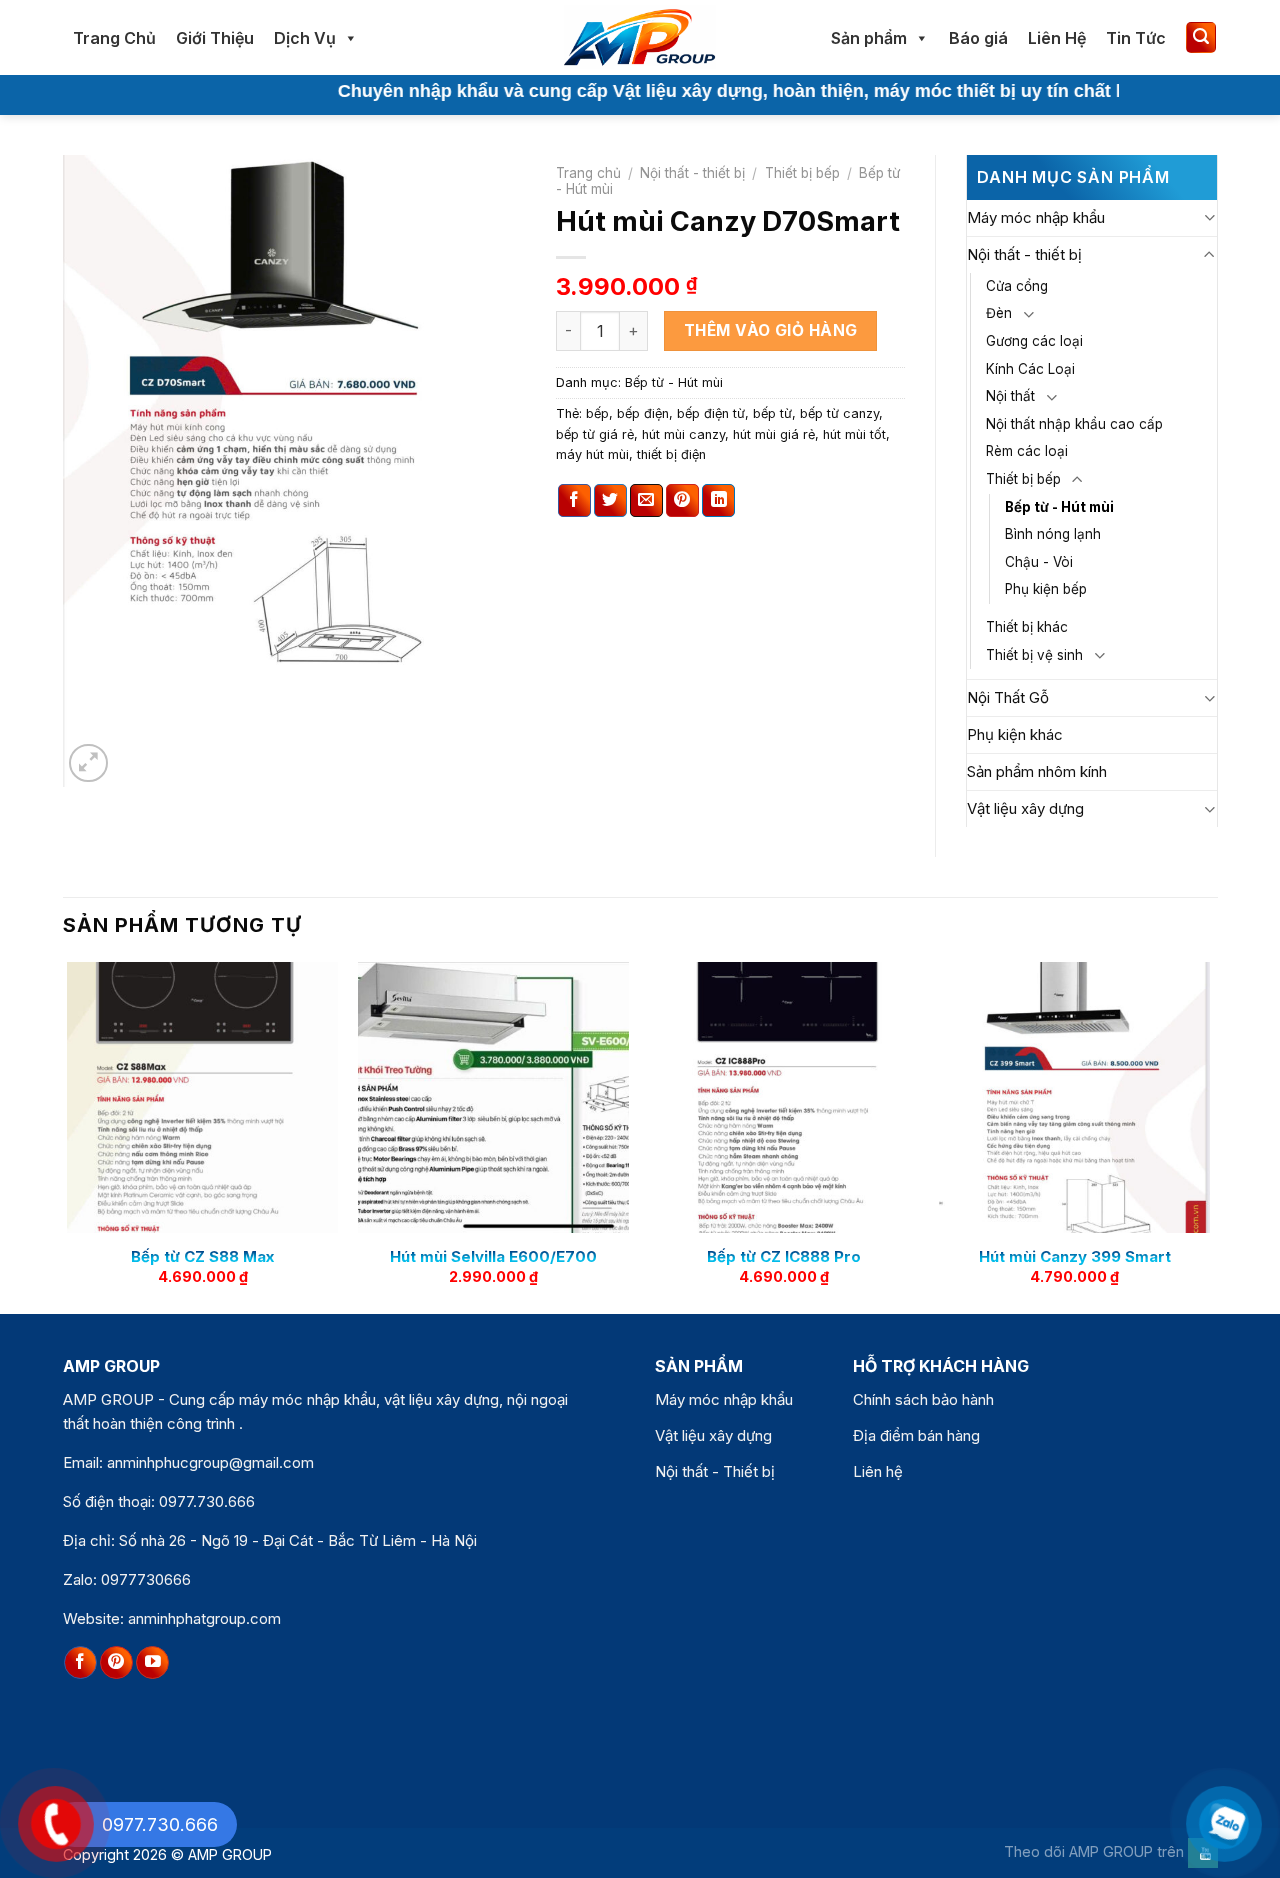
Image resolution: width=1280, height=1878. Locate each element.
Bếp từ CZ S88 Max (202, 1256)
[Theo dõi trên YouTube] (152, 1663)
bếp (597, 413)
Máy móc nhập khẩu (1036, 217)
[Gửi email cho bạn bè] (646, 501)
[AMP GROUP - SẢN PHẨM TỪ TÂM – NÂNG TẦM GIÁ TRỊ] (640, 37)
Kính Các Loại (1030, 369)
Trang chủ (588, 173)
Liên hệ (878, 1471)
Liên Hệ (1057, 38)
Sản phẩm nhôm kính (1037, 771)
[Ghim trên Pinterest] (682, 501)
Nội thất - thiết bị (692, 173)
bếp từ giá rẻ (595, 434)
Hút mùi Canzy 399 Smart (1075, 1256)
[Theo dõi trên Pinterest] (116, 1663)
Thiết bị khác (1027, 627)
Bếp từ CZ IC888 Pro (784, 1256)
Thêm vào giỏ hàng (771, 330)
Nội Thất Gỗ (1008, 697)
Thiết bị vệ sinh (1034, 655)
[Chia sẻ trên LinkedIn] (718, 501)
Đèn (999, 313)
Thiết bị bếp (802, 173)
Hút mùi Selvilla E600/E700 (493, 1256)
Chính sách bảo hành (923, 1399)
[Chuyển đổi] (1209, 217)
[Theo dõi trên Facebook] (80, 1663)
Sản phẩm (869, 38)
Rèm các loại (1027, 451)
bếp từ (772, 413)
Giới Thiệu (215, 38)
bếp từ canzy (839, 413)
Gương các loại (1034, 341)
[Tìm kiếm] (1201, 37)
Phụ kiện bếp (1046, 589)
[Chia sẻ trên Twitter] (610, 501)
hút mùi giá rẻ (774, 434)
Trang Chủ (114, 38)
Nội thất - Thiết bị (715, 1471)
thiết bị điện (671, 454)
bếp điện (643, 413)
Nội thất (1010, 396)
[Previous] (69, 1136)
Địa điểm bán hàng (916, 1435)
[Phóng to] (88, 763)
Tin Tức (1136, 38)
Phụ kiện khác (1015, 734)
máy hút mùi (592, 454)
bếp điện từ (711, 413)
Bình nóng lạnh (1053, 534)
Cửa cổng (1017, 286)
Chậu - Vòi (1039, 562)
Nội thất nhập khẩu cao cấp (1074, 424)
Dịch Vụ (305, 38)
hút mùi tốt (854, 434)
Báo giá (978, 38)
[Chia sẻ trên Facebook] (574, 501)
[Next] (1209, 1136)
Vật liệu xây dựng (1025, 808)
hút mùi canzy (683, 434)
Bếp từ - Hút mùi (674, 382)
